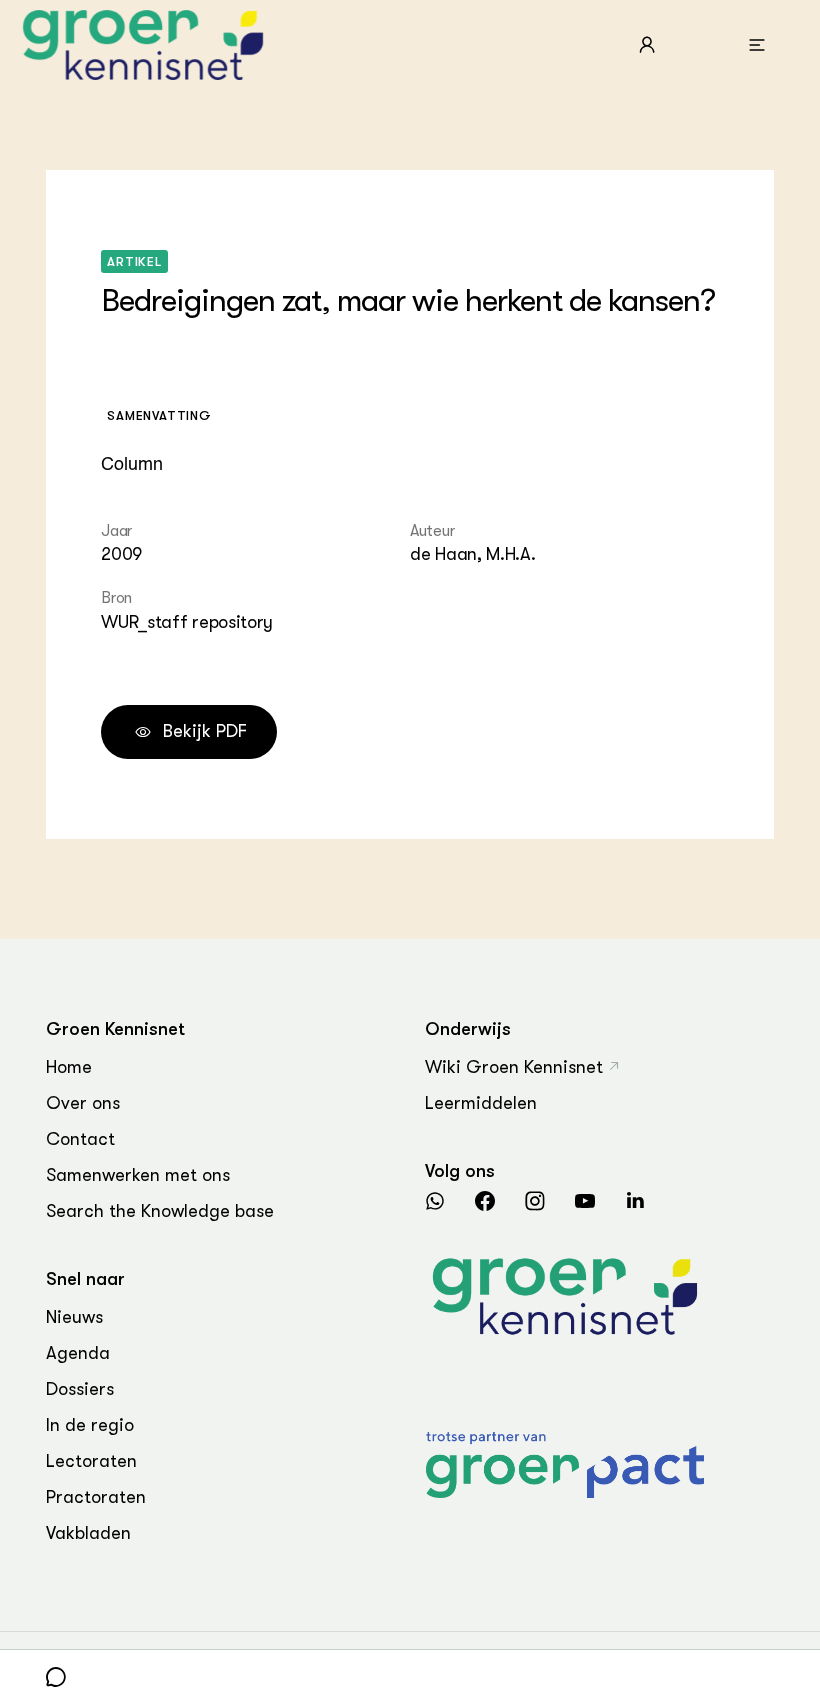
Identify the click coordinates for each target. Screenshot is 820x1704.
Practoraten (96, 1497)
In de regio (90, 1425)
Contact (80, 1139)
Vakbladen (88, 1533)
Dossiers (80, 1389)
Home (69, 1067)
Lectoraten (91, 1461)
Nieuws (74, 1317)
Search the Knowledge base (160, 1211)
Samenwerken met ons (138, 1175)
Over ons (83, 1103)
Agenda (78, 1353)
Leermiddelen (481, 1103)
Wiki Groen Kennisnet (514, 1067)
